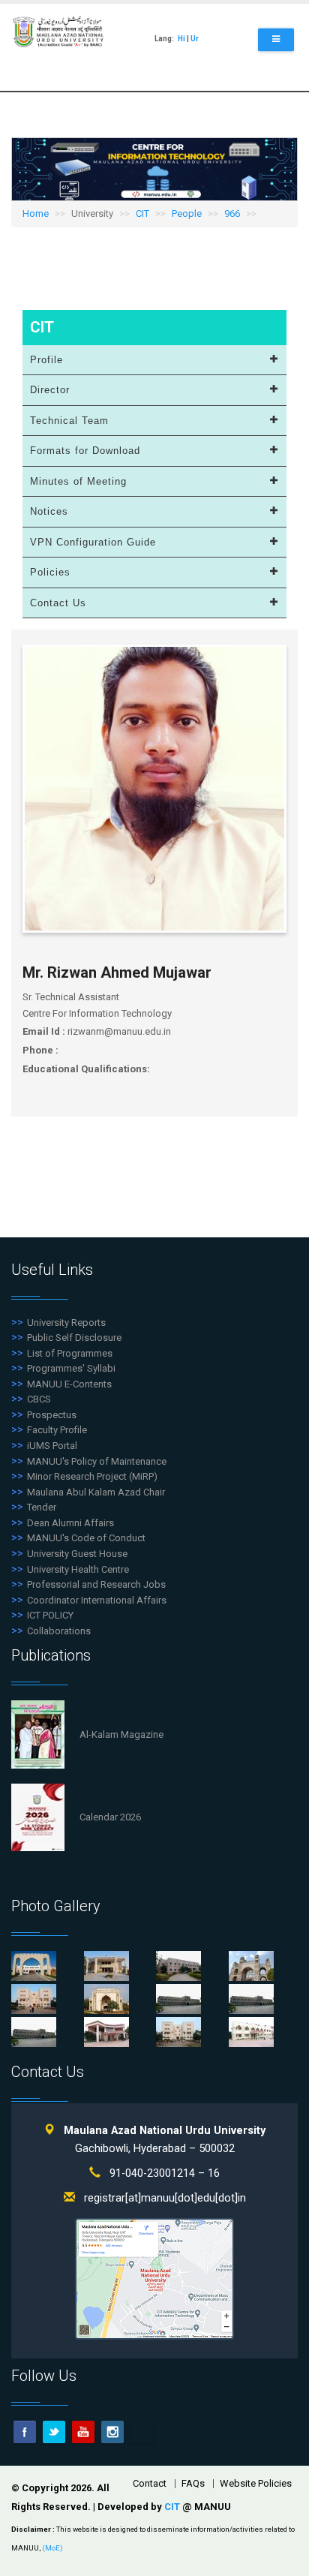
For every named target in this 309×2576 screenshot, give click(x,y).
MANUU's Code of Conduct (86, 1538)
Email (142, 2432)
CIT (142, 213)
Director (50, 390)
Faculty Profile (57, 1430)
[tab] (154, 361)
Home (36, 213)
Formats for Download (85, 451)
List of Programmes (70, 1353)
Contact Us (58, 603)
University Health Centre (78, 1569)
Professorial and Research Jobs (96, 1584)
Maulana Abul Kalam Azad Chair (96, 1492)
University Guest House (77, 1554)
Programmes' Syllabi (71, 1368)
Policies (50, 572)
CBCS (39, 1399)
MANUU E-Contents (69, 1384)
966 (232, 213)
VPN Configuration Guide (93, 542)
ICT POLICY (50, 1615)
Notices (49, 511)
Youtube (83, 2432)
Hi (181, 39)
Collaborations (59, 1631)
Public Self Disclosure (74, 1338)
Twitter (54, 2432)
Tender (42, 1507)
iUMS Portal (52, 1446)
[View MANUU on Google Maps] (154, 2278)
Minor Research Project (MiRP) (92, 1476)
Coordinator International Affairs (97, 1600)
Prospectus (52, 1415)
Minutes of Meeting (78, 481)
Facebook (25, 2432)
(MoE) (52, 2548)
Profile (46, 360)
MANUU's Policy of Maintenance (97, 1461)
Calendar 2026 (110, 1817)
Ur (195, 39)
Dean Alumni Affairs (70, 1523)
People (187, 213)
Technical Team (69, 421)
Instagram (112, 2432)
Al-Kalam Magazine (121, 1734)
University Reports (66, 1323)
